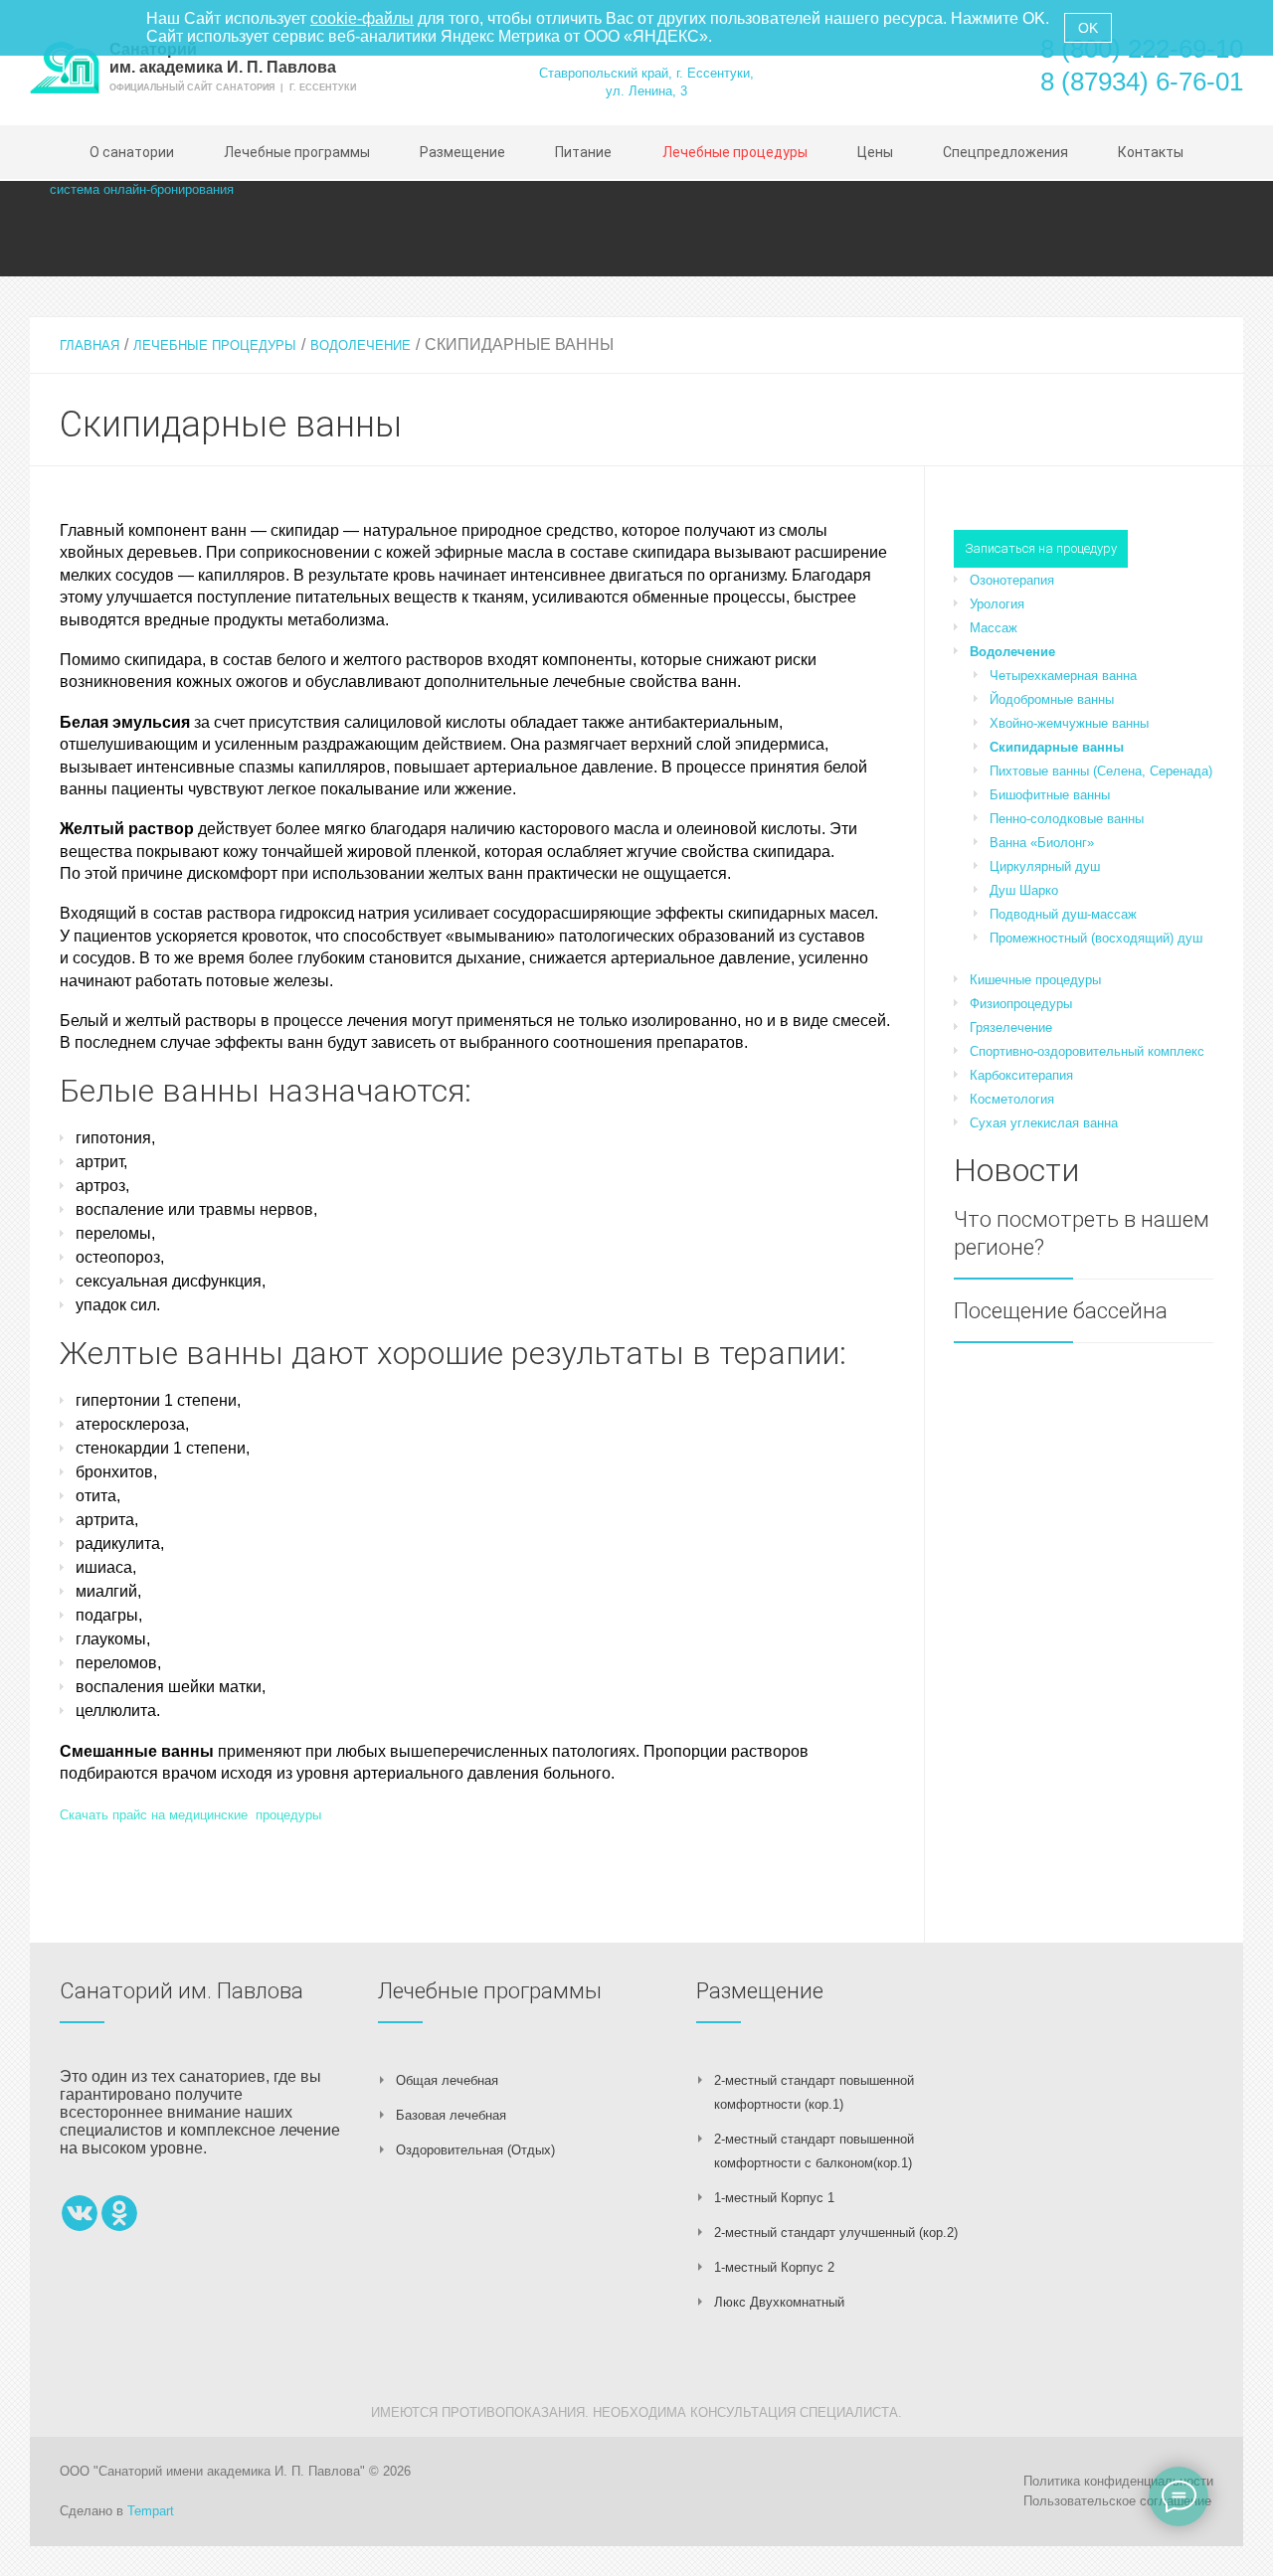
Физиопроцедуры (1021, 1004)
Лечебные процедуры (215, 345)
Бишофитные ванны (1050, 795)
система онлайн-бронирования (142, 189)
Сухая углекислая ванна (1044, 1123)
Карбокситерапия (1021, 1075)
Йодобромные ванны (1052, 699)
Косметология (1012, 1099)
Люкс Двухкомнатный (779, 2302)
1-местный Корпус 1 (774, 2198)
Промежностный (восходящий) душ (1096, 938)
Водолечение (361, 345)
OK (1088, 28)
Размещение (760, 1991)
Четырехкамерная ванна (1063, 676)
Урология (997, 604)
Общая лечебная (447, 2080)
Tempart (151, 2511)
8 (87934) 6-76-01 (1142, 82)
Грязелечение (1011, 1028)
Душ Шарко (1024, 890)
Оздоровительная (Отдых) (475, 2150)
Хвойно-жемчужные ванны (1069, 723)
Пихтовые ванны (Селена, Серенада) (1101, 771)
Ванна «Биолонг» (1042, 843)
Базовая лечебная (451, 2115)
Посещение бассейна (1061, 1311)
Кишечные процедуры (1035, 980)
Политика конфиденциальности (1118, 2481)
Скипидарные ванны (1057, 747)
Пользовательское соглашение (1117, 2501)
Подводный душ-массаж (1063, 914)
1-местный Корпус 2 (774, 2267)
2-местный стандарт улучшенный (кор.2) (836, 2233)
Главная (90, 345)
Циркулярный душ (1045, 866)
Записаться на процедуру (1041, 548)
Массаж (994, 628)
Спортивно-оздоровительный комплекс (1087, 1051)
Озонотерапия (1012, 580)
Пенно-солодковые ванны (1067, 819)
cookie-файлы (362, 18)
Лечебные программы (490, 1991)
